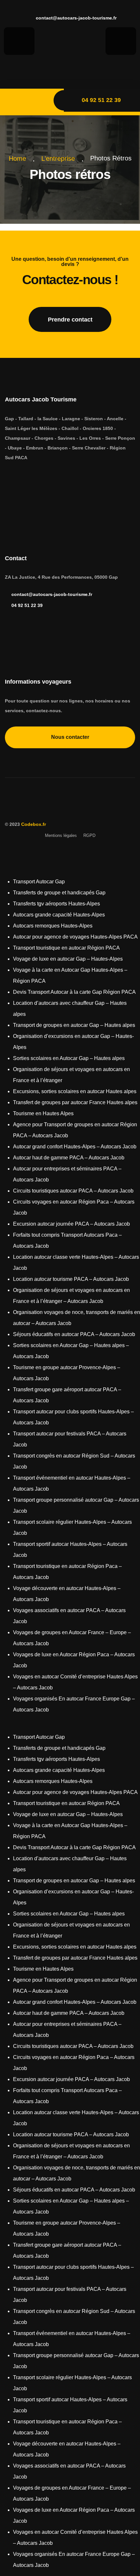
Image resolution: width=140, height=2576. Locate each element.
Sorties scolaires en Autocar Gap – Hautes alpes (69, 1058)
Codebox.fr (34, 824)
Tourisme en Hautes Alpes (43, 1113)
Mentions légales (61, 835)
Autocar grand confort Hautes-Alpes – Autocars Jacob (75, 1147)
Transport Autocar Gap (39, 882)
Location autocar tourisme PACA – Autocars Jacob (71, 1279)
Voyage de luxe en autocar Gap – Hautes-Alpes (68, 959)
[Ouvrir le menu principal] (25, 102)
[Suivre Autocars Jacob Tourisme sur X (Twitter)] (38, 478)
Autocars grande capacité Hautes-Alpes (59, 915)
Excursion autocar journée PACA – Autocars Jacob (71, 1224)
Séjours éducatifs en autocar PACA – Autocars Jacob (74, 1334)
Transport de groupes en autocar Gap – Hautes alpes (74, 1025)
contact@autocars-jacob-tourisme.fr (76, 18)
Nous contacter (70, 737)
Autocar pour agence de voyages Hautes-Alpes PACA (75, 937)
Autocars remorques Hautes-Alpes (53, 926)
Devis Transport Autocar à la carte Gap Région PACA (74, 992)
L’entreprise (60, 158)
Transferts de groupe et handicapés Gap (59, 893)
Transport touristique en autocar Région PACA (66, 948)
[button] (70, 1726)
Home (19, 158)
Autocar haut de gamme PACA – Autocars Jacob (69, 1158)
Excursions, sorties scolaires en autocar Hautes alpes (75, 1091)
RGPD (89, 835)
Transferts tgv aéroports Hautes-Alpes (56, 904)
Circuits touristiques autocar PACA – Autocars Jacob (73, 1191)
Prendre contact (70, 320)
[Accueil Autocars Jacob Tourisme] (68, 806)
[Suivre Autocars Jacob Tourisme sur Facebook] (73, 68)
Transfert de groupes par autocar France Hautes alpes (75, 1102)
